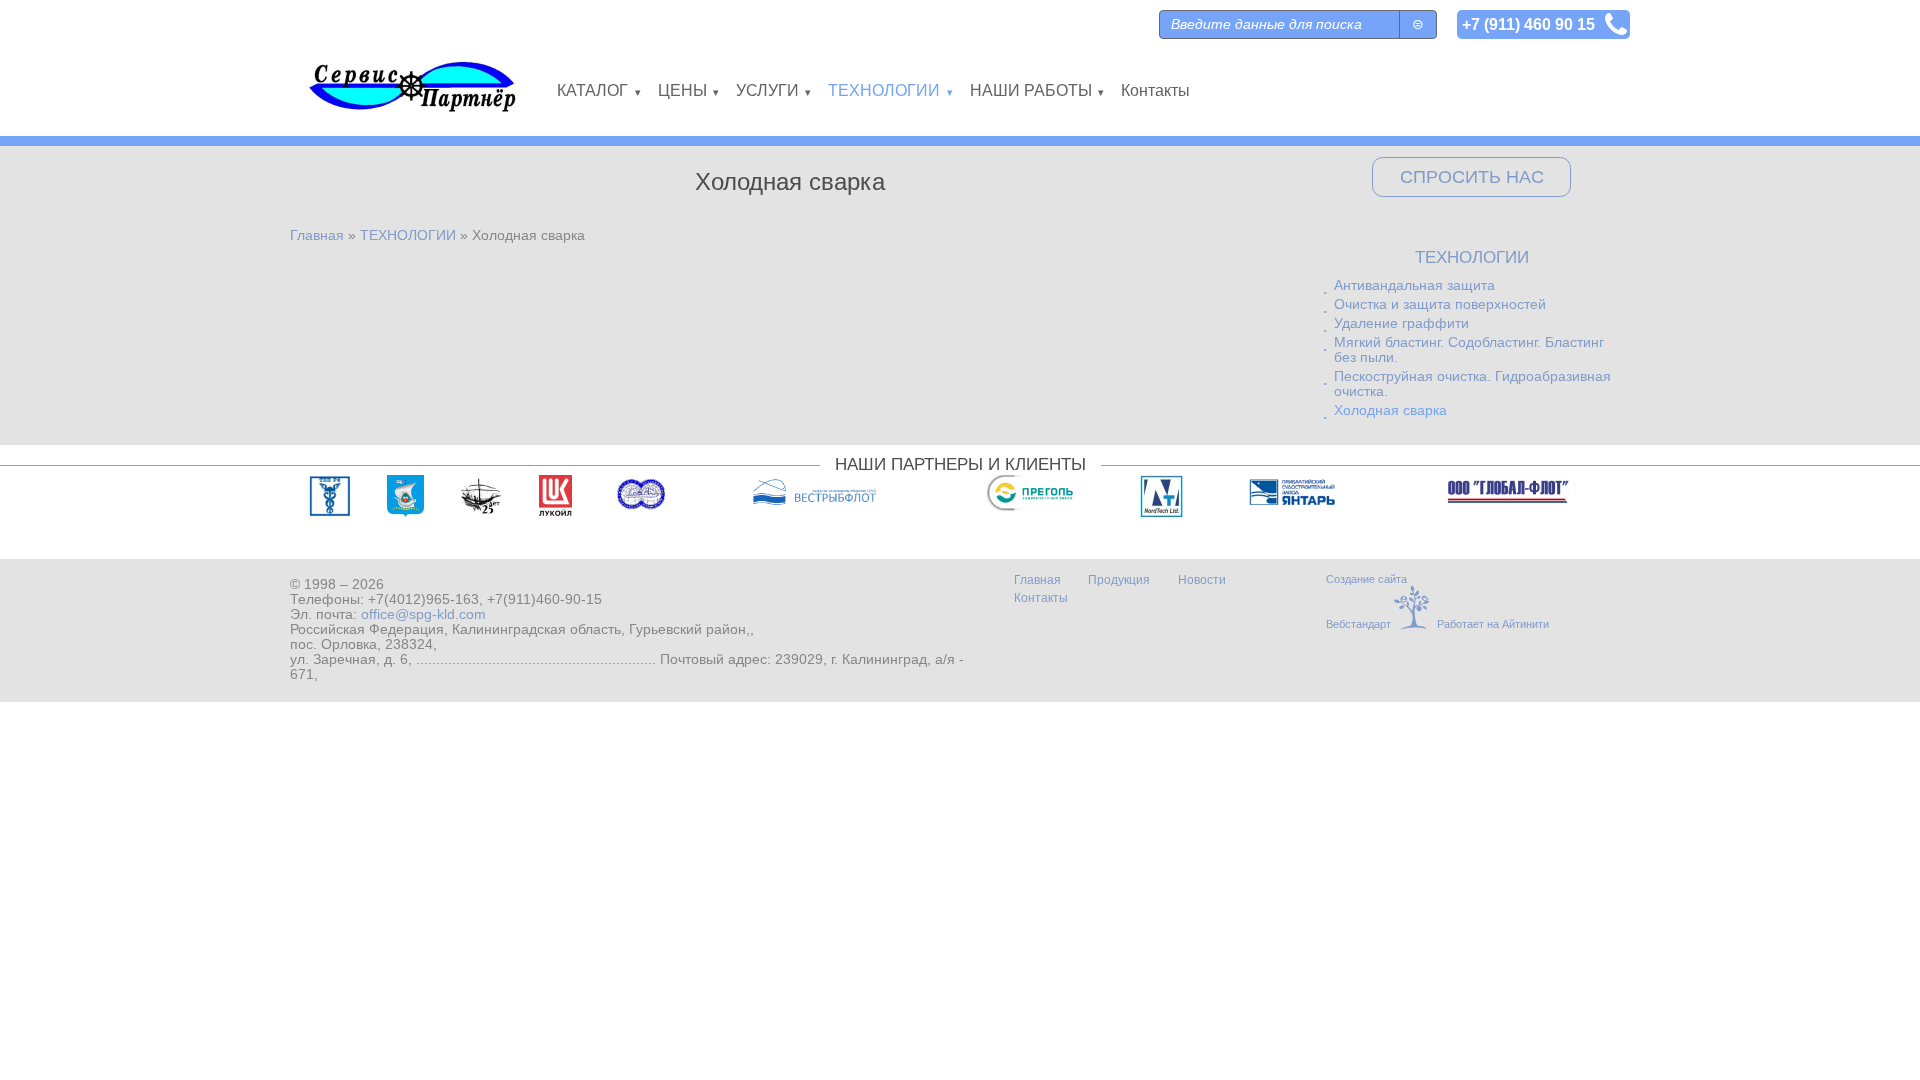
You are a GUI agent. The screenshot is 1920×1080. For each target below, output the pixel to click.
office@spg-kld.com (423, 614)
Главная (317, 235)
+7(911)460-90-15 (544, 599)
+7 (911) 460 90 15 (1528, 24)
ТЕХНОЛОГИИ (408, 235)
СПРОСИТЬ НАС (1472, 177)
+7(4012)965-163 (423, 599)
